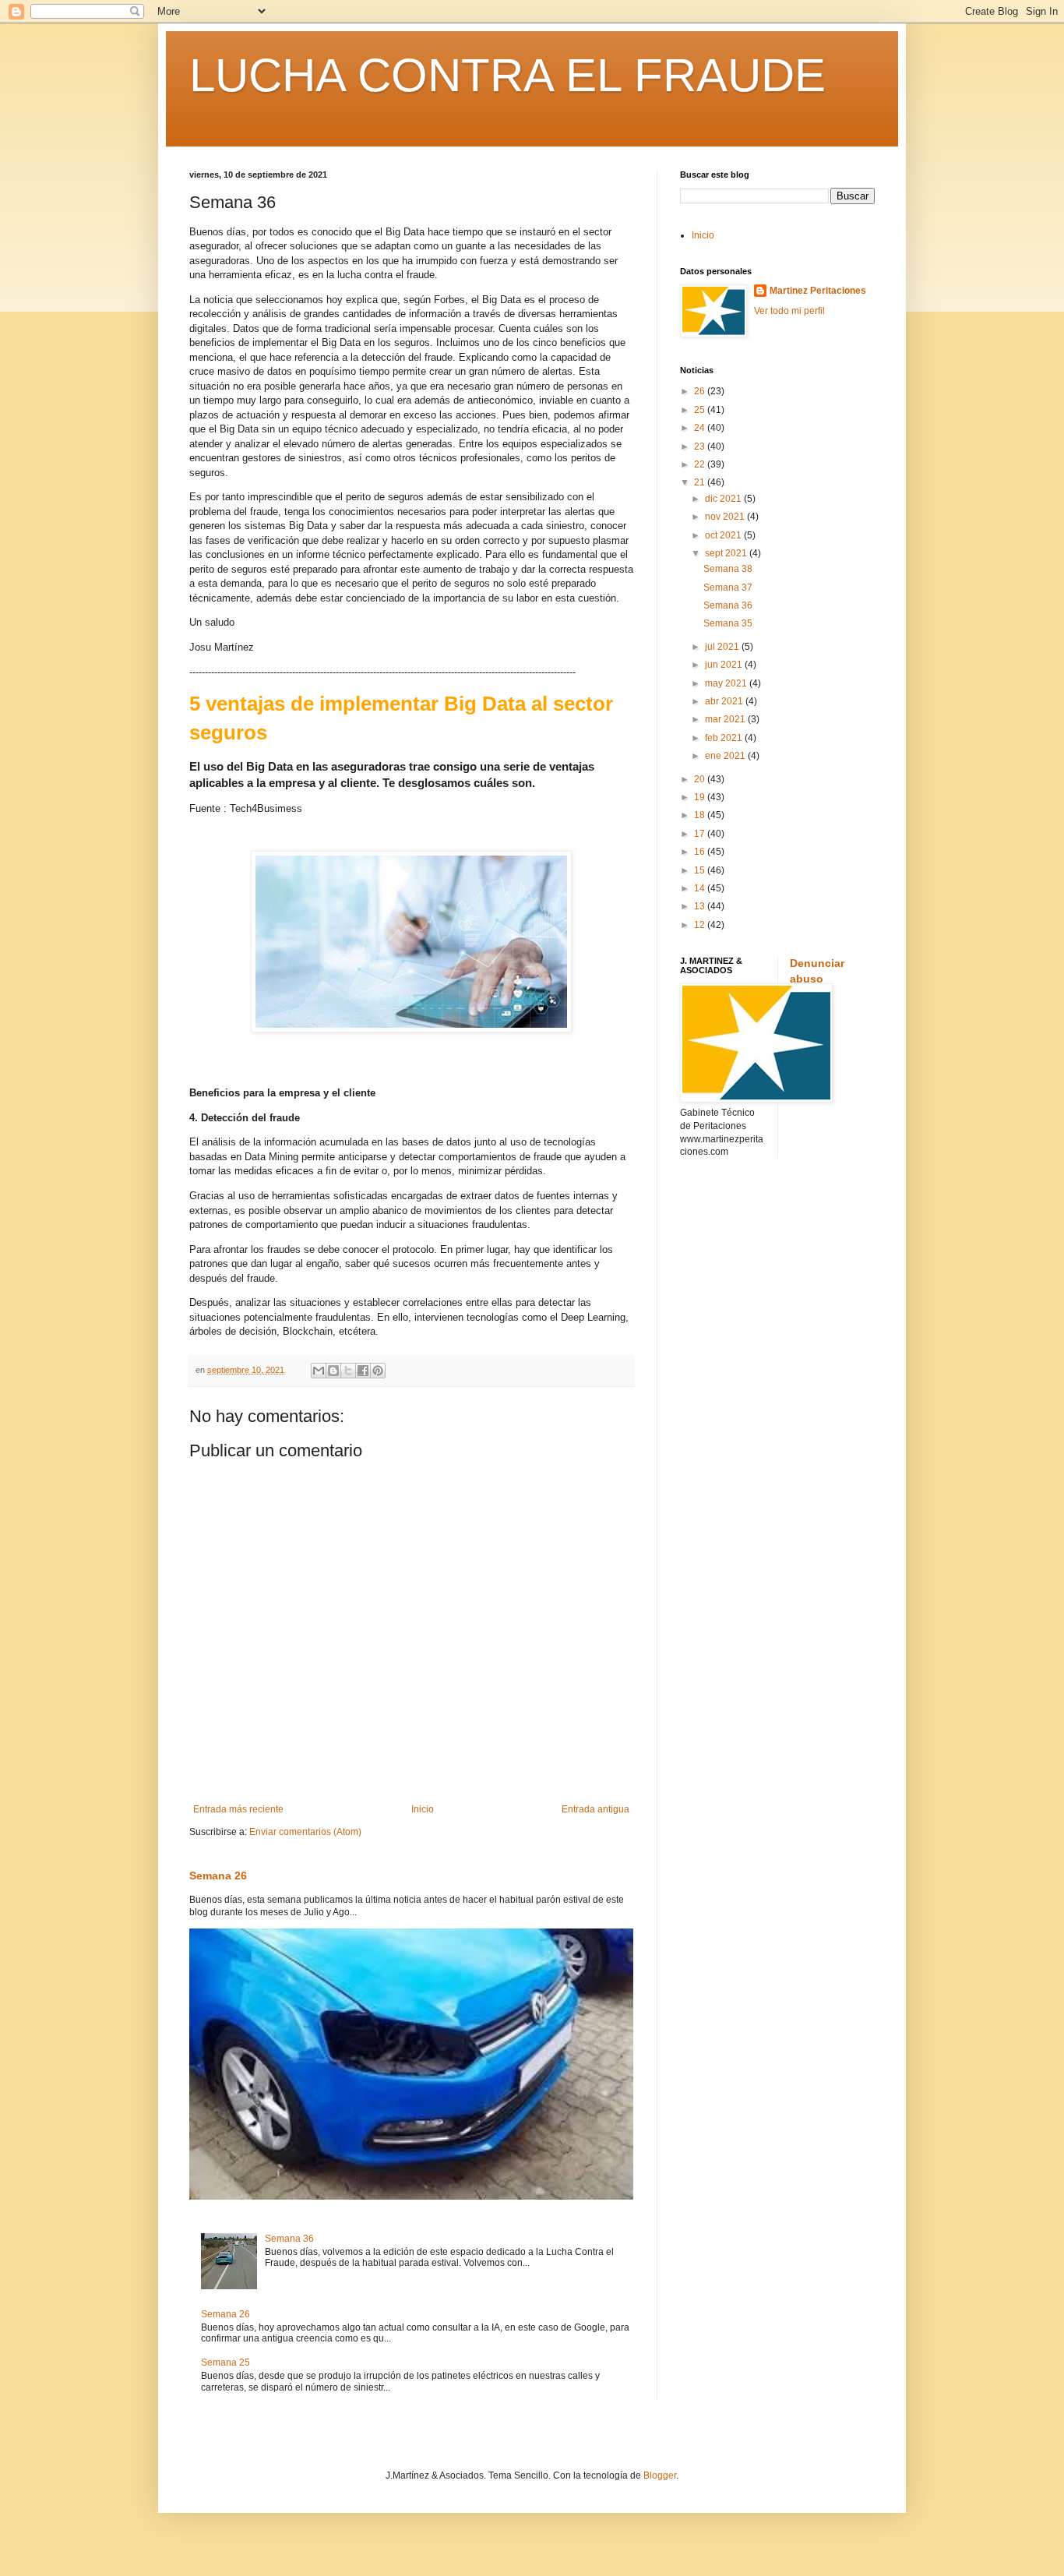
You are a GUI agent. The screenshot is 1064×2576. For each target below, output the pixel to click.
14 (701, 888)
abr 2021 (725, 701)
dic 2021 (724, 499)
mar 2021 (726, 719)
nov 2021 (726, 517)
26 (701, 391)
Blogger (660, 2475)
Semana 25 (225, 2363)
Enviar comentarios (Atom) (305, 1832)
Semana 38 (728, 569)
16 (701, 852)
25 (701, 410)
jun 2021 (725, 665)
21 (701, 482)
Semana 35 (728, 623)
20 (701, 779)
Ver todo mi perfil (789, 311)
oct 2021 (724, 535)
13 (701, 906)
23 (701, 446)
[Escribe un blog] (333, 1371)
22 (701, 464)
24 (701, 428)
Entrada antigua (595, 1809)
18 (701, 815)
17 (701, 834)
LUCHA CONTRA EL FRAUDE (507, 75)
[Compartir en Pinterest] (378, 1371)
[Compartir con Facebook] (363, 1371)
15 (701, 870)
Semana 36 (289, 2239)
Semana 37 (728, 588)
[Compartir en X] (348, 1371)
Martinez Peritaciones (818, 291)
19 (701, 797)
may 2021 (727, 683)
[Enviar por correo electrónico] (319, 1371)
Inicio (423, 1809)
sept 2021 (727, 553)
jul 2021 (723, 647)
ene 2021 (726, 756)
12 (701, 925)
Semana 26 (218, 1876)
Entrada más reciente (238, 1809)
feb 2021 (725, 738)
